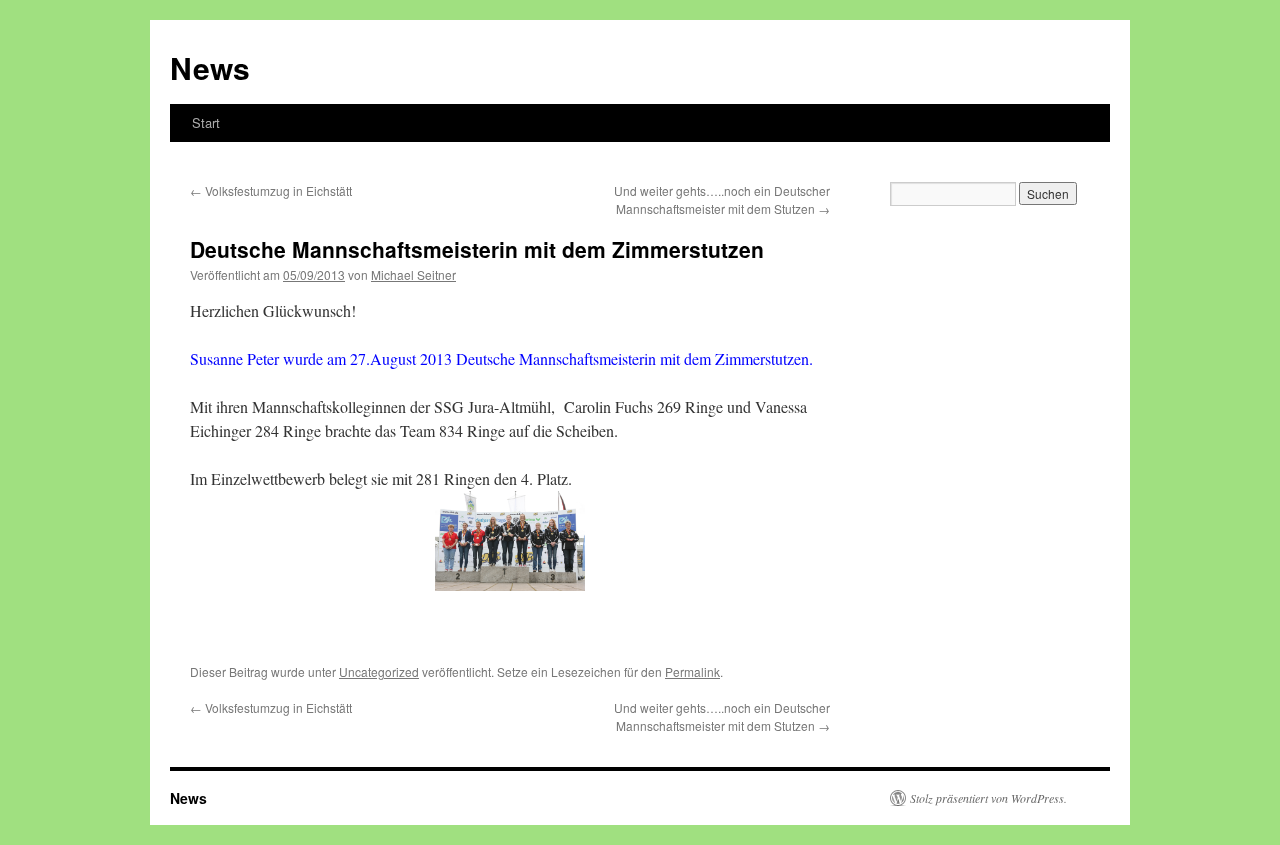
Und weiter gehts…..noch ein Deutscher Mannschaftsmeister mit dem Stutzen (722, 199)
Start (206, 122)
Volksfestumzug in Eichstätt (271, 190)
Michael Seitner (413, 274)
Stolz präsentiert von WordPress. (988, 798)
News (210, 67)
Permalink (692, 671)
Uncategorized (379, 671)
